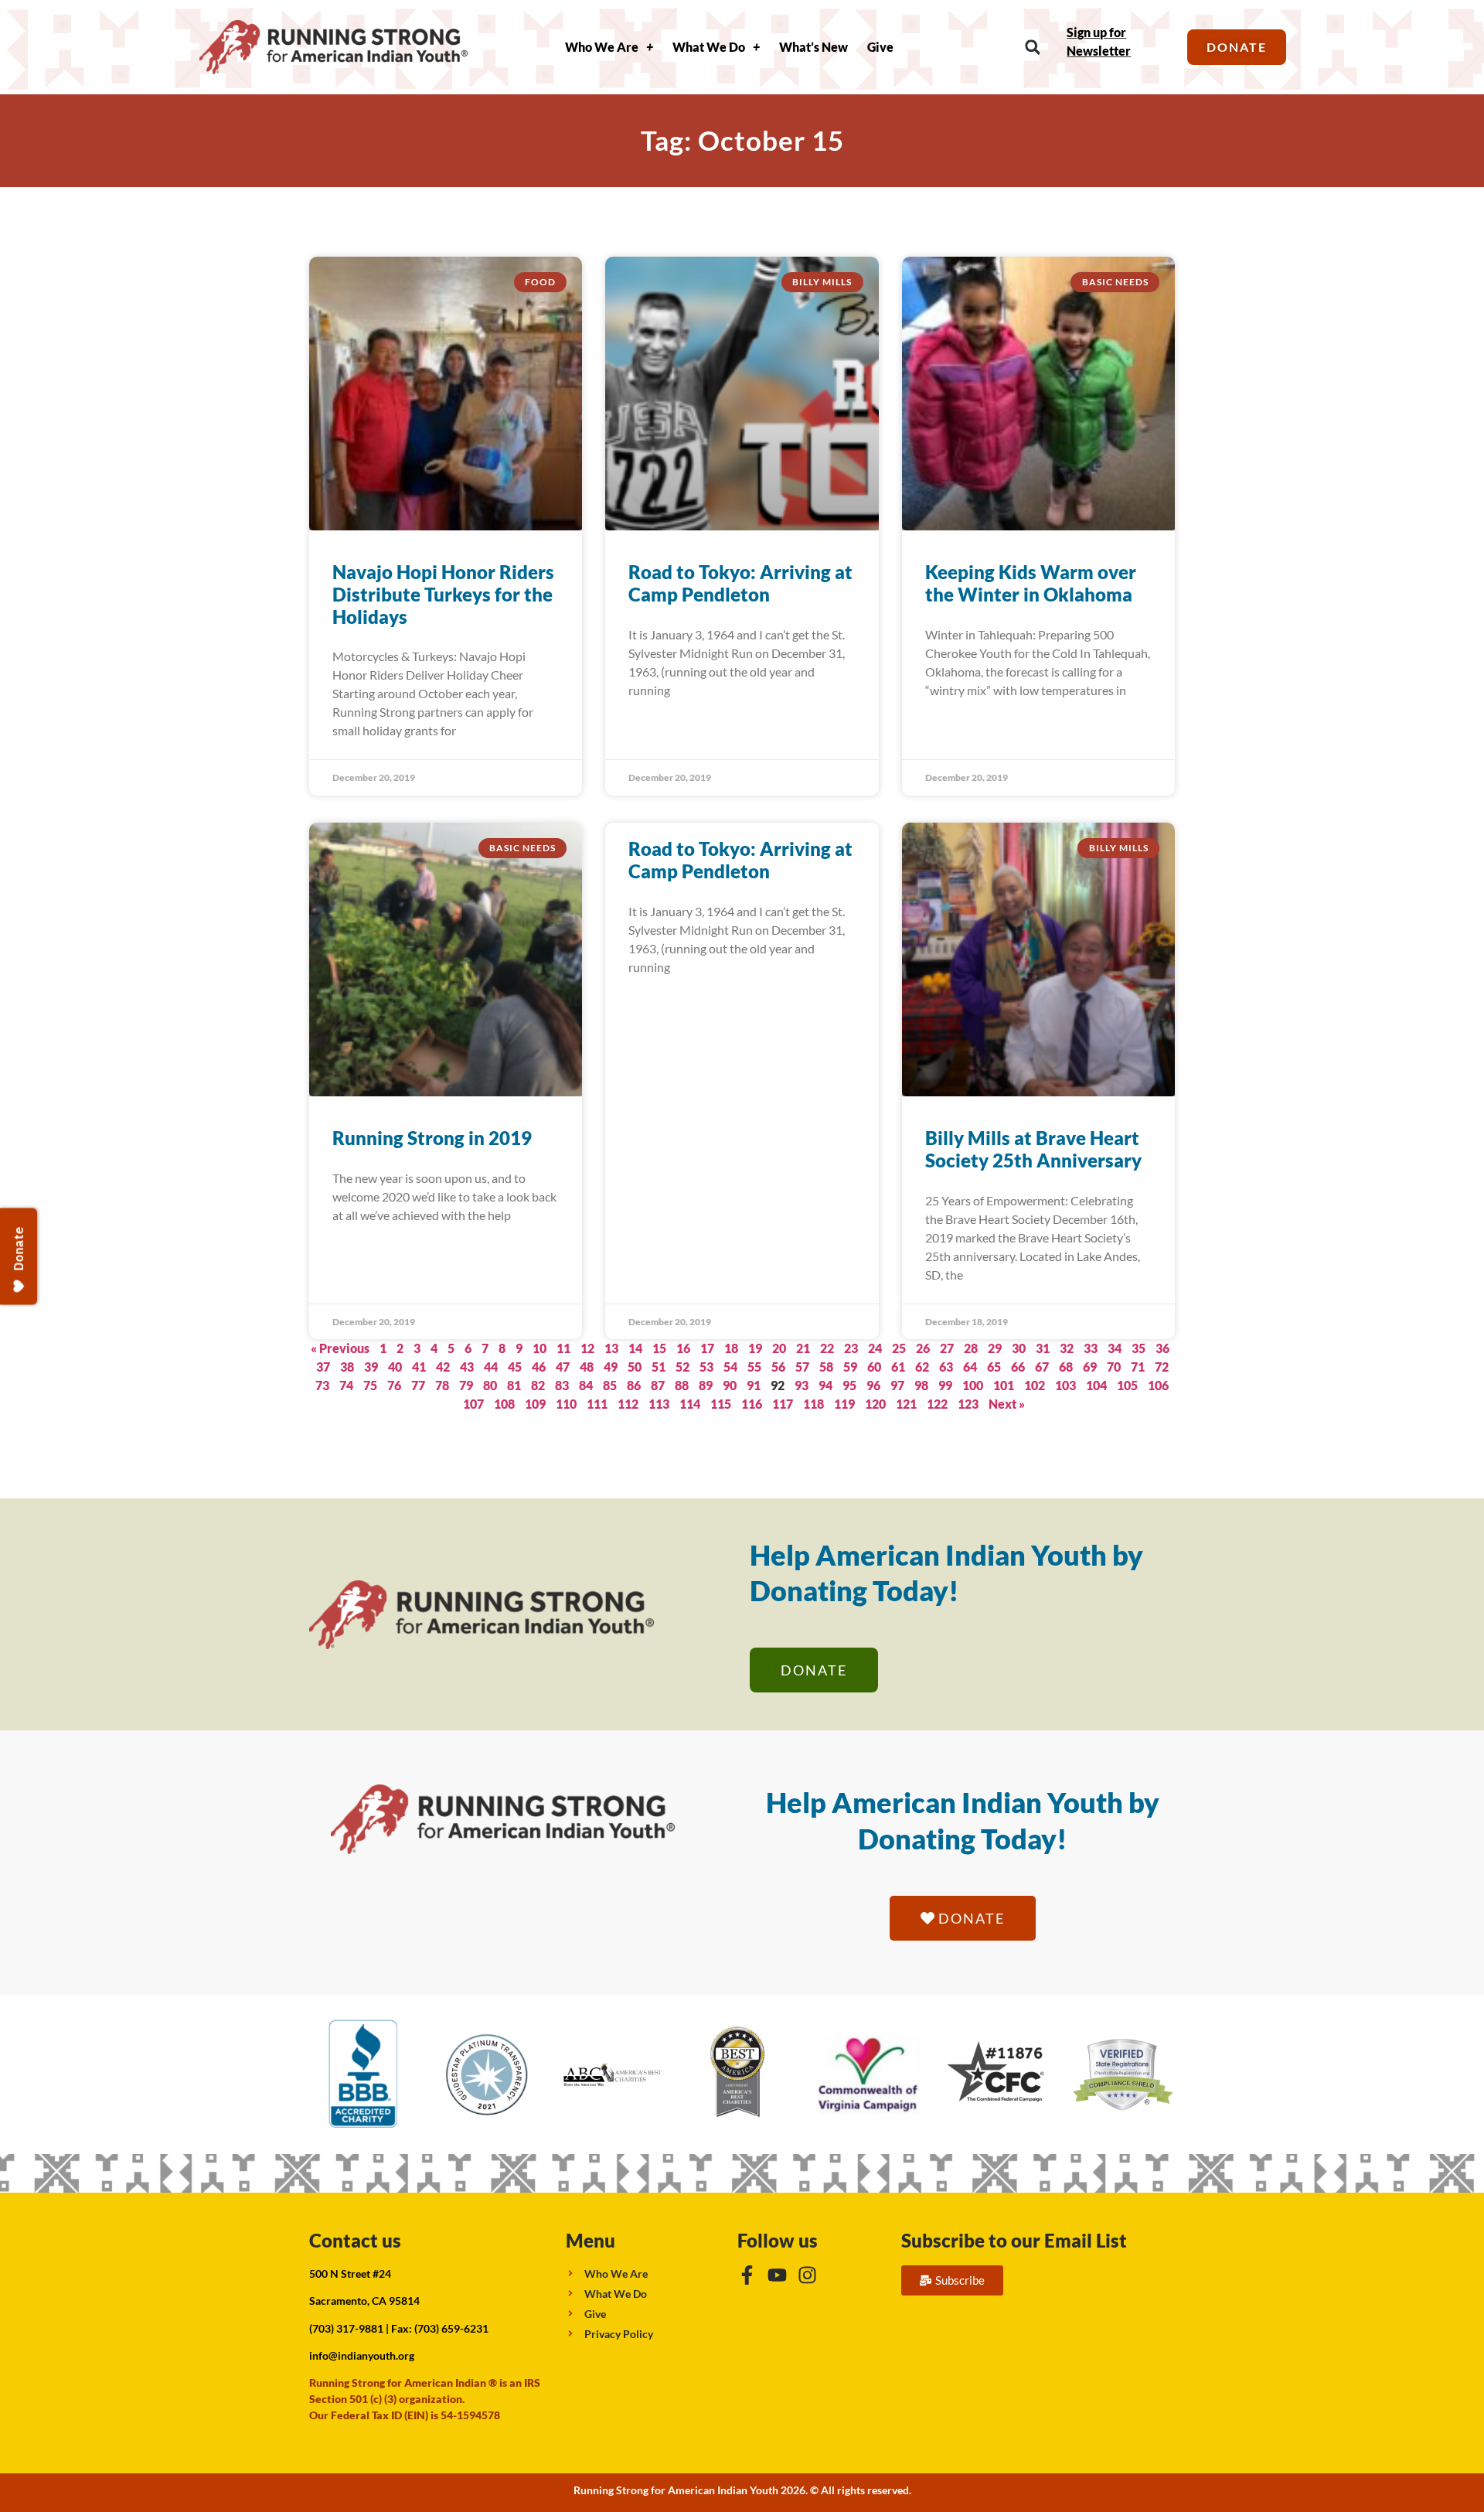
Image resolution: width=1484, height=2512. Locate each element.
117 (783, 1404)
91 (754, 1385)
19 (755, 1348)
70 (1114, 1367)
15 (659, 1348)
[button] (1032, 48)
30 (1019, 1348)
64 (970, 1367)
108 (504, 1404)
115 (721, 1404)
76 (394, 1385)
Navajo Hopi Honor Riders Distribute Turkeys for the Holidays (443, 594)
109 (535, 1404)
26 (923, 1348)
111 (597, 1404)
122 (937, 1404)
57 (802, 1367)
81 (514, 1385)
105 (1127, 1385)
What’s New (813, 47)
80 (490, 1385)
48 (587, 1367)
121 (906, 1404)
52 (682, 1367)
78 (442, 1385)
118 (813, 1404)
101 (1004, 1385)
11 (563, 1348)
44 (491, 1367)
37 (323, 1367)
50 (635, 1367)
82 (538, 1385)
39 (371, 1367)
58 (826, 1367)
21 (803, 1348)
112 (628, 1404)
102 (1035, 1385)
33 (1091, 1348)
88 (682, 1385)
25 (899, 1348)
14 (635, 1348)
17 (707, 1348)
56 (778, 1367)
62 (922, 1367)
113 (659, 1404)
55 (754, 1367)
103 (1065, 1385)
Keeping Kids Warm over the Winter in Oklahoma (1031, 583)
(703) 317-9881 (346, 2328)
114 (690, 1404)
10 (539, 1348)
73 (322, 1385)
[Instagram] (807, 2275)
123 (968, 1404)
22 (827, 1348)
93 (802, 1385)
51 (659, 1367)
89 (706, 1385)
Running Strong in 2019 (432, 1138)
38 (347, 1367)
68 (1066, 1367)
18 (731, 1348)
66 (1018, 1367)
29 (995, 1348)
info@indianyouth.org (362, 2355)
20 (779, 1348)
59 (850, 1367)
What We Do (709, 47)
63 (946, 1367)
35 (1139, 1348)
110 (566, 1404)
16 (683, 1348)
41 (419, 1367)
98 (921, 1385)
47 (563, 1367)
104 (1096, 1385)
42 (443, 1367)
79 (466, 1385)
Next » (1007, 1404)
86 (634, 1385)
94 (825, 1385)
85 (610, 1385)
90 (730, 1385)
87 (658, 1385)
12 (587, 1348)
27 (947, 1348)
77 (418, 1385)
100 (973, 1385)
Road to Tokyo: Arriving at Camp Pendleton (740, 583)
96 (873, 1385)
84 (586, 1385)
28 (971, 1348)
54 (730, 1367)
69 (1090, 1367)
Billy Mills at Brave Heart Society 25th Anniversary (1033, 1149)
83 (562, 1385)
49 (611, 1367)
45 (515, 1367)
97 (897, 1385)
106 (1158, 1385)
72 (1162, 1367)
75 (370, 1385)
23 (851, 1348)
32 (1067, 1348)
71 (1138, 1367)
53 (706, 1367)
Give (880, 47)
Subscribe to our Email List (1014, 2240)
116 (752, 1404)
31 (1043, 1348)
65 (994, 1367)
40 (395, 1367)
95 (849, 1385)
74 (346, 1385)
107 (473, 1404)
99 (945, 1385)
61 (898, 1367)
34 (1115, 1348)
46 (539, 1367)
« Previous (340, 1348)
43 (467, 1367)
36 (1162, 1348)
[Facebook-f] (747, 2275)
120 (875, 1404)
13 (611, 1348)
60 (874, 1367)
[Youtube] (777, 2275)
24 (875, 1348)
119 (844, 1404)
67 (1042, 1367)
